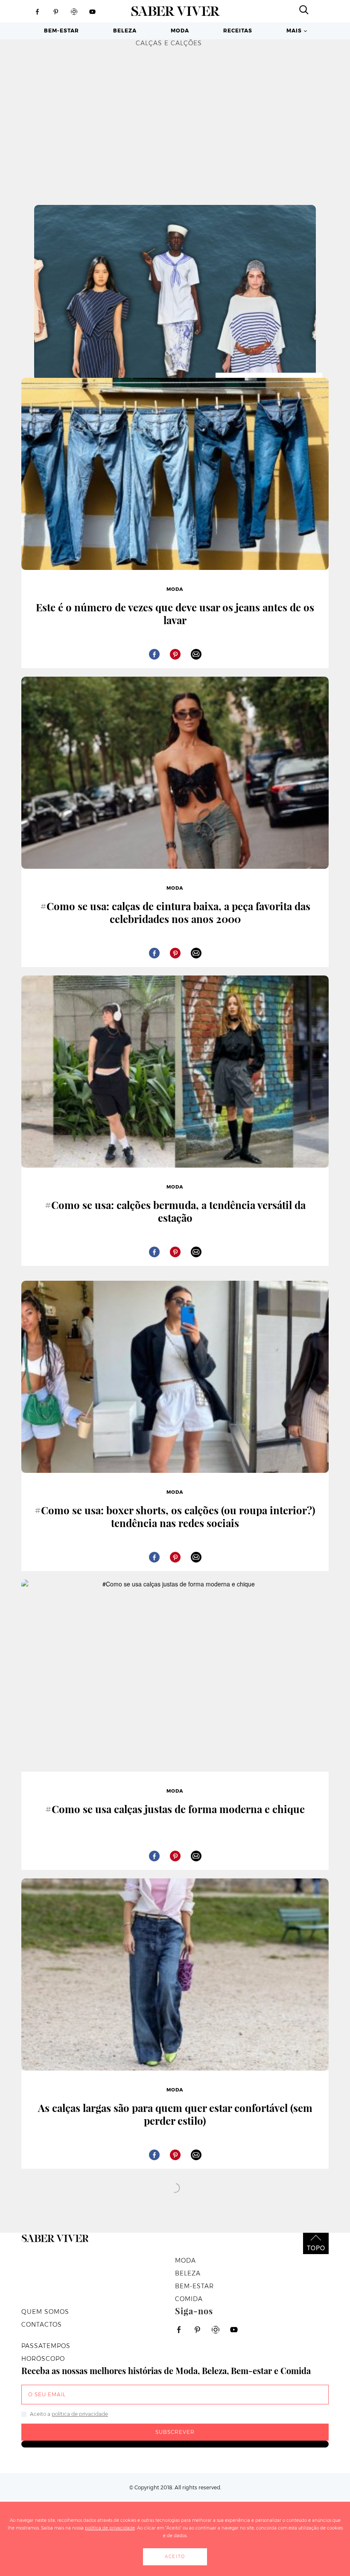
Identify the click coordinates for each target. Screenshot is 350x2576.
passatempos (46, 2346)
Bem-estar (61, 31)
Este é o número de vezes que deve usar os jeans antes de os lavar (175, 613)
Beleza (125, 31)
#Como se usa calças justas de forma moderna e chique (175, 1809)
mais (294, 31)
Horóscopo (43, 2359)
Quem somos (45, 2312)
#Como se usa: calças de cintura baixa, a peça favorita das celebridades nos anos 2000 (175, 912)
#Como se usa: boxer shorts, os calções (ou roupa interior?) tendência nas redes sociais (175, 1516)
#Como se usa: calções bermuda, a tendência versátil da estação (175, 1211)
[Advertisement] (175, 120)
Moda (180, 31)
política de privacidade (80, 2414)
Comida (189, 2299)
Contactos (42, 2325)
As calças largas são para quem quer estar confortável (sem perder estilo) (175, 2114)
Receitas (238, 31)
